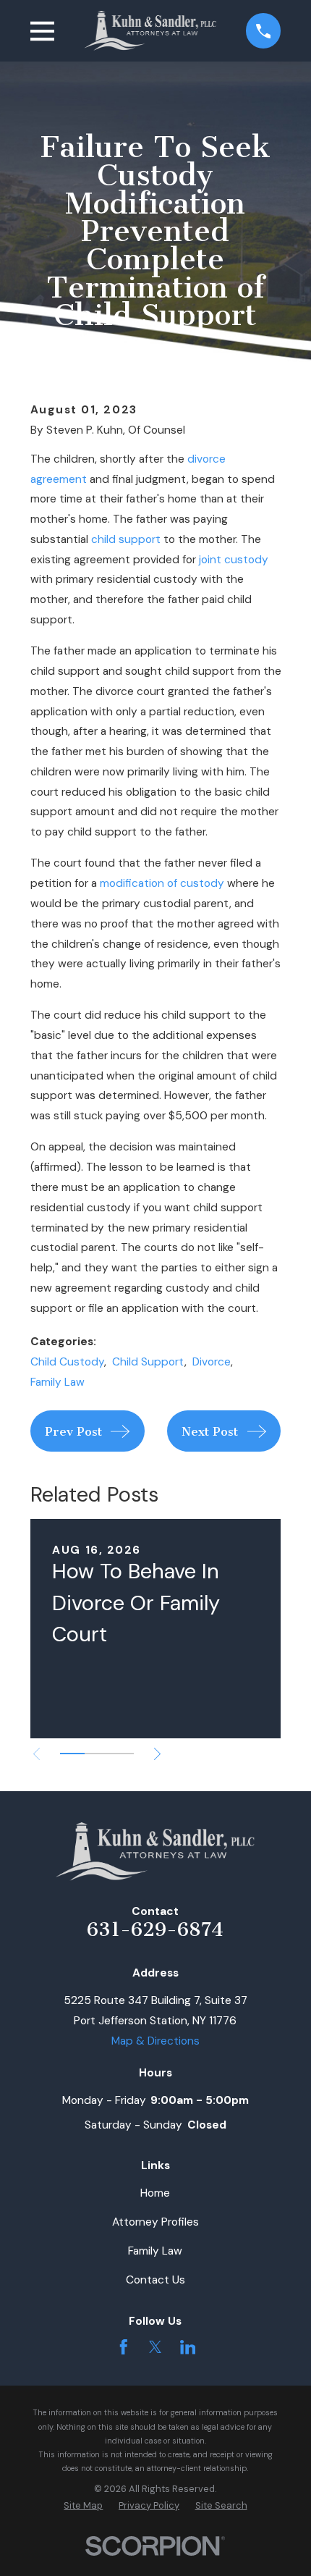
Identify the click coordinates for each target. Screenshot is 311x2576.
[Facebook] (124, 2347)
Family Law (57, 1382)
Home (155, 2193)
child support (126, 539)
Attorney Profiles (155, 2222)
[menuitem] (83, 2505)
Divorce (212, 1362)
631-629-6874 (155, 1929)
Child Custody (67, 1362)
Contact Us (155, 2280)
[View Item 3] (122, 1754)
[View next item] (157, 1754)
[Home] (150, 30)
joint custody (234, 560)
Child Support (148, 1362)
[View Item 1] (72, 1754)
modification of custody (162, 883)
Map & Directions (155, 2041)
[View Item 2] (97, 1754)
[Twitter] (155, 2347)
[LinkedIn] (188, 2347)
